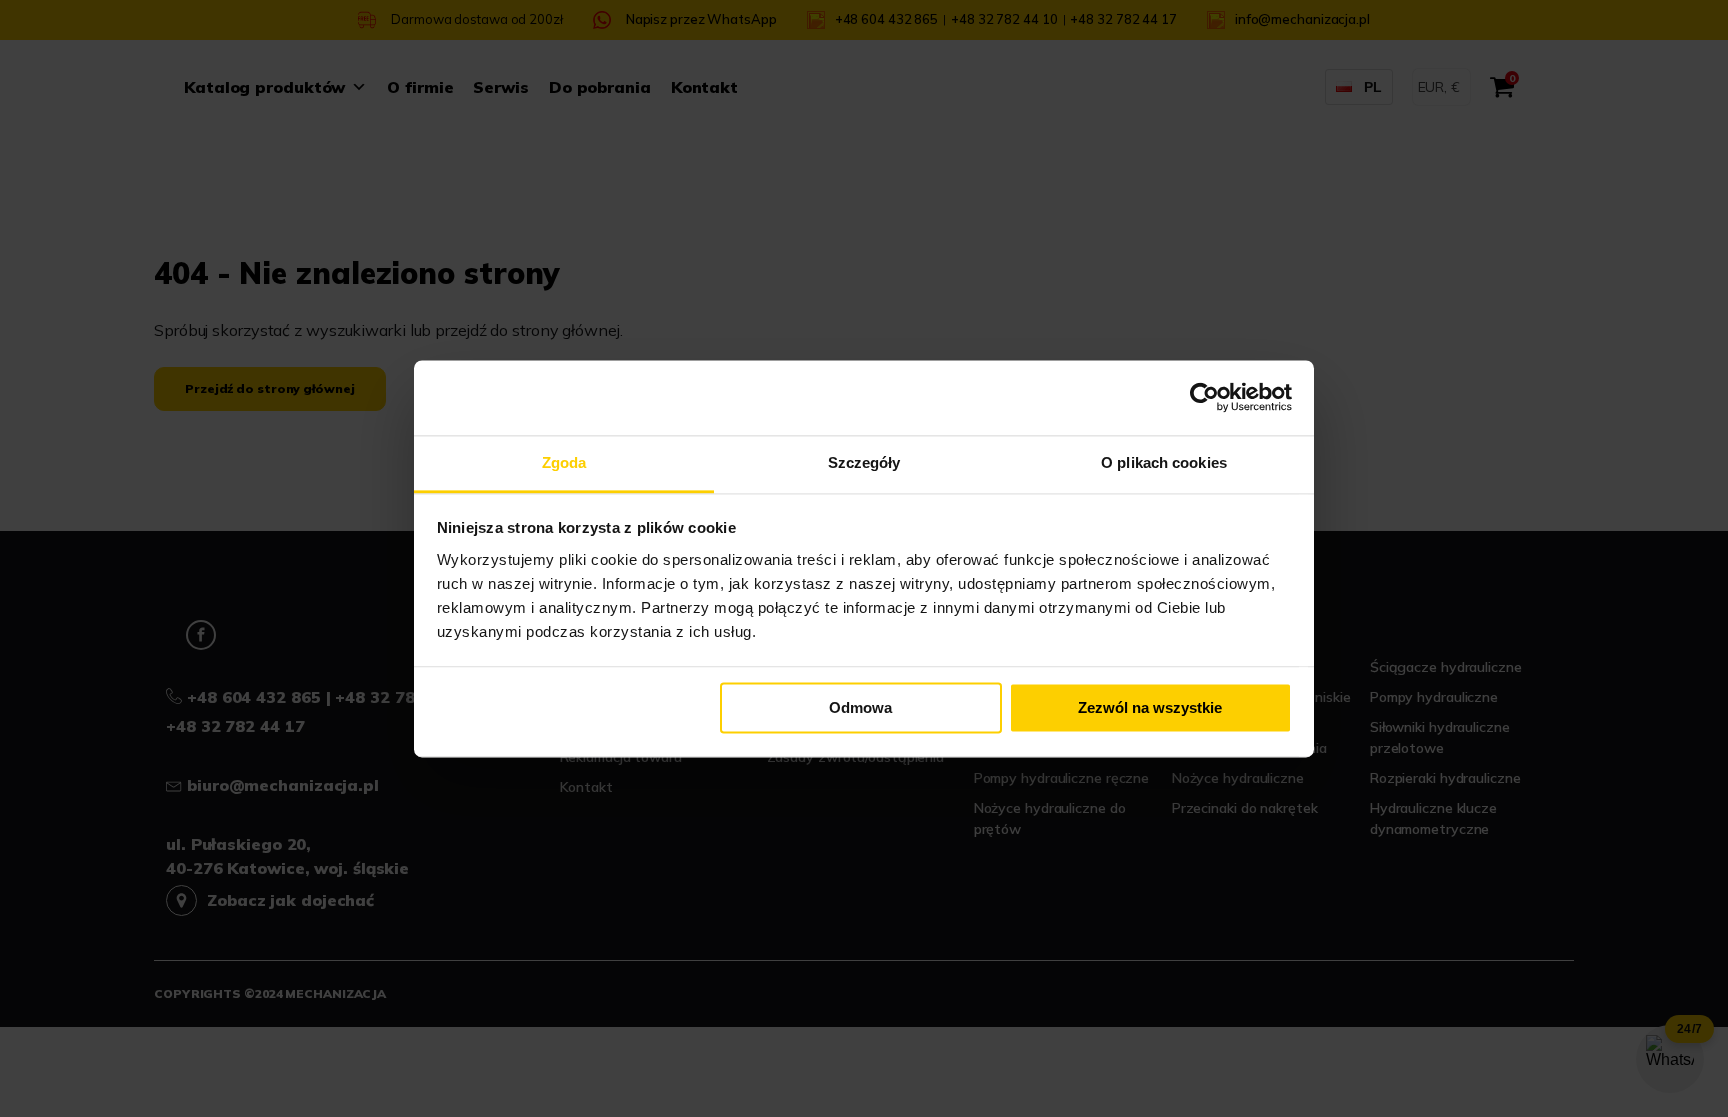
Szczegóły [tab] (864, 462)
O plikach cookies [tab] (1164, 462)
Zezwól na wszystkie (1150, 707)
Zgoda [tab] (564, 462)
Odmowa (860, 707)
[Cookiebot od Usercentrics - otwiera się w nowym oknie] (1204, 397)
